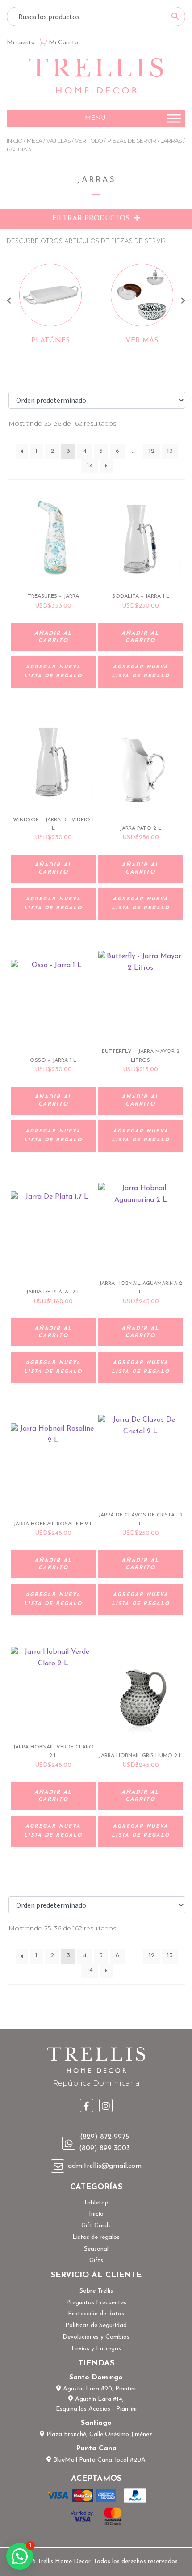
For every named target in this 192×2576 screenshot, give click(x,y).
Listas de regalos (96, 2237)
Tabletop (96, 2203)
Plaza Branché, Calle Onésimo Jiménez (98, 2435)
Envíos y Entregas (96, 2349)
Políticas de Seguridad (96, 2325)
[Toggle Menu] (174, 118)
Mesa (34, 141)
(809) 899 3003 (104, 2149)
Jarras (171, 141)
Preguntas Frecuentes (96, 2303)
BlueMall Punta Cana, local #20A (98, 2460)
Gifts (96, 2261)
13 (170, 451)
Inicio (15, 141)
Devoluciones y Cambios (96, 2337)
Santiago (96, 2423)
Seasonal (96, 2249)
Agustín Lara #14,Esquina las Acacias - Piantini (96, 2404)
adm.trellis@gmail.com (105, 2166)
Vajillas (58, 141)
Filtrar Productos (92, 219)
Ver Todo (89, 141)
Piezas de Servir (132, 141)
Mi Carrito (63, 43)
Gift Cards (96, 2226)
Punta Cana (96, 2449)
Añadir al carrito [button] (53, 637)
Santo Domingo (96, 2378)
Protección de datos (96, 2314)
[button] (95, 118)
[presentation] (9, 302)
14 (90, 466)
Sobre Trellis (96, 2291)
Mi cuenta (21, 43)
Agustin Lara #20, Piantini (98, 2389)
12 (152, 451)
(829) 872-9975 (104, 2137)
